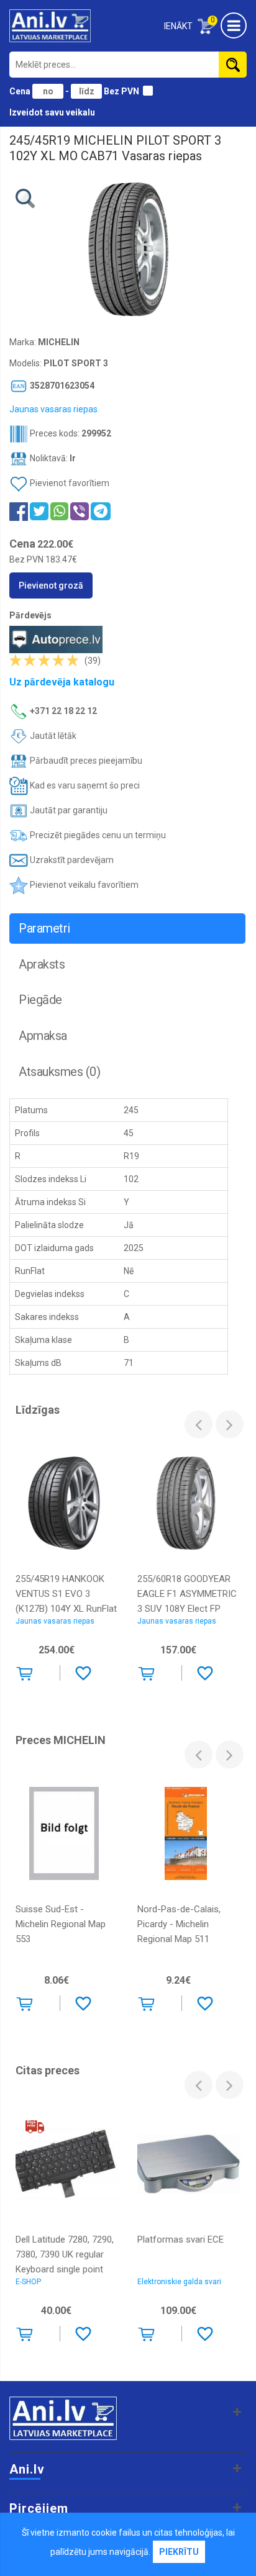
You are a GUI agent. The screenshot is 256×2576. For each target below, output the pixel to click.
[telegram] (101, 511)
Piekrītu (179, 2552)
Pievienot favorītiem (70, 483)
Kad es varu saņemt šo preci (84, 785)
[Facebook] (19, 511)
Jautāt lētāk (52, 736)
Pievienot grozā (51, 585)
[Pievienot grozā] (27, 1676)
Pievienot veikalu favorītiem (83, 885)
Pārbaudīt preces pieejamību (85, 761)
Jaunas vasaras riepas (55, 1621)
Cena (21, 91)
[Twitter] (39, 511)
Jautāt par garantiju (68, 810)
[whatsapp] (59, 511)
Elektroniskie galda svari (179, 2282)
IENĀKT (178, 26)
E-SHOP (28, 2282)
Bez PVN (121, 91)
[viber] (80, 511)
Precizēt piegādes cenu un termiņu (97, 835)
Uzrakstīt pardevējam (71, 860)
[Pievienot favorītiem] (83, 1673)
